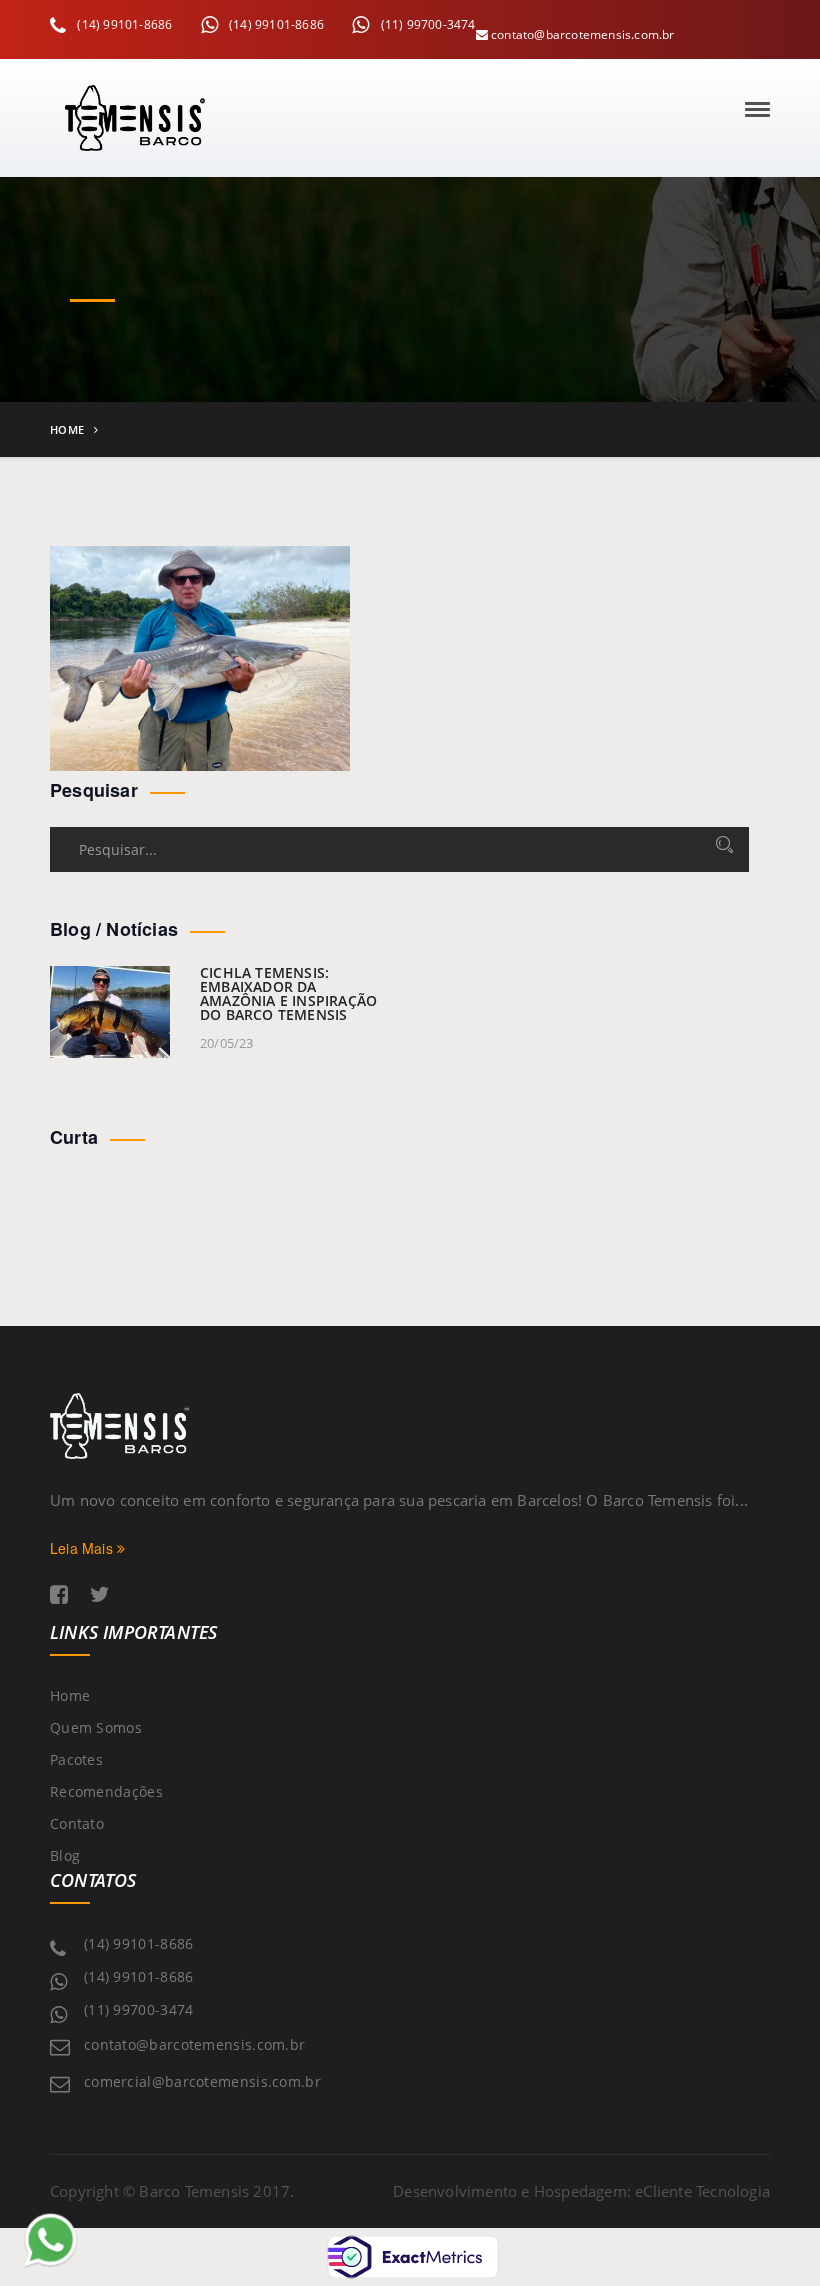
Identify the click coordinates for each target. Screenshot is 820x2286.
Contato (77, 1823)
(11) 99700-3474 (426, 24)
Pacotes (76, 1759)
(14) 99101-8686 (123, 24)
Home (67, 429)
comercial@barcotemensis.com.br (202, 2081)
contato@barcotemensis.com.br (581, 34)
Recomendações (106, 1791)
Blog (65, 1855)
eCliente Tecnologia (702, 2191)
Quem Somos (96, 1727)
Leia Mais (83, 1548)
